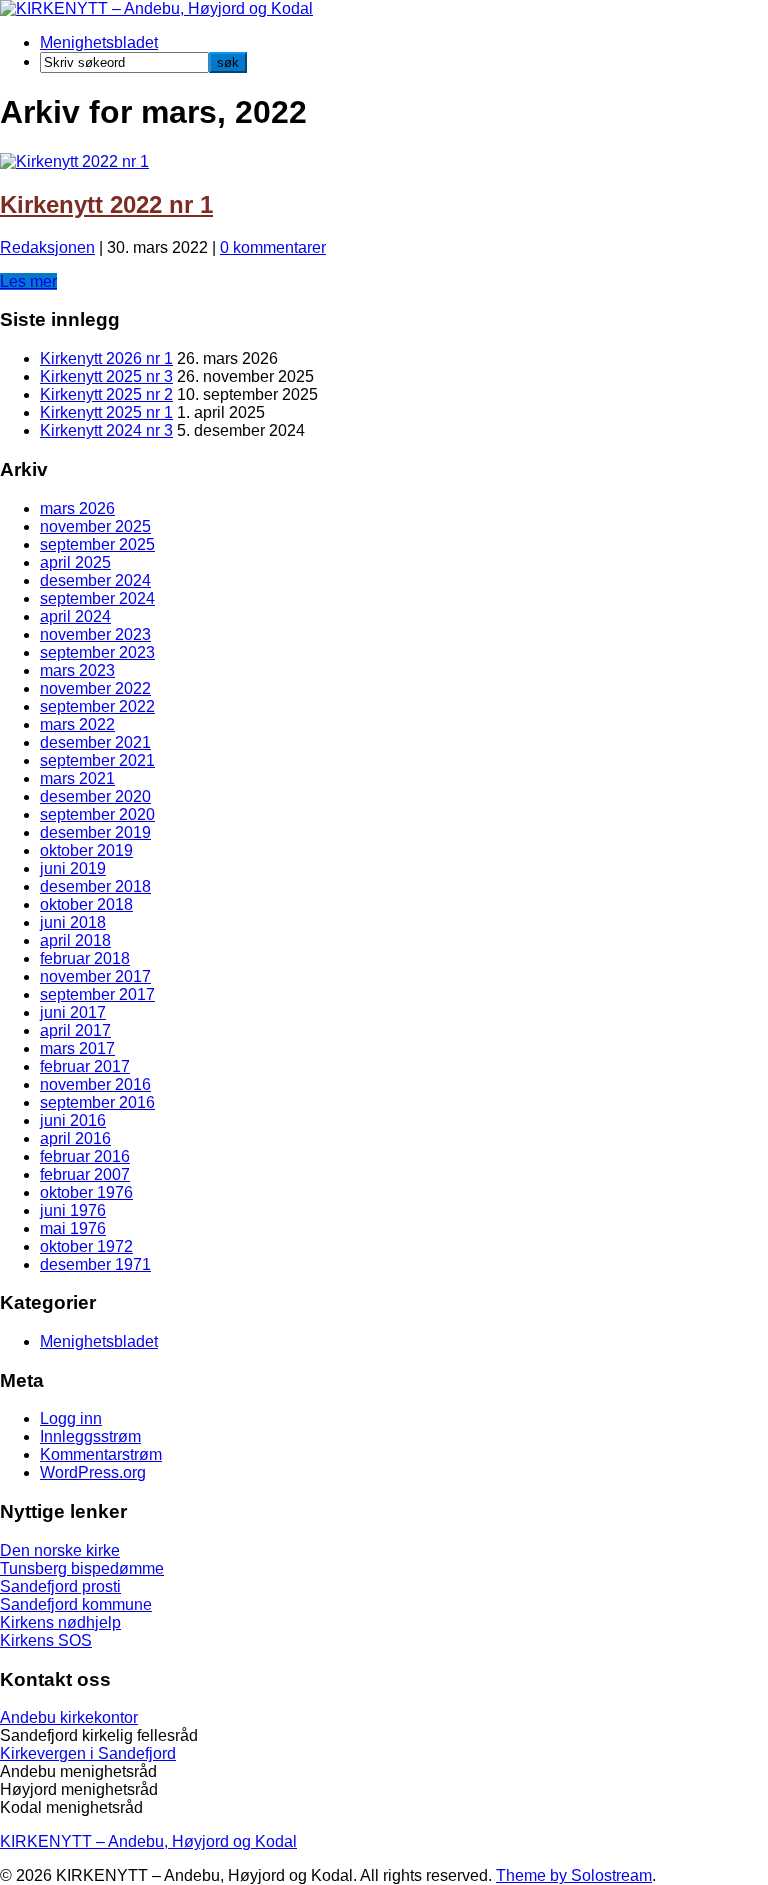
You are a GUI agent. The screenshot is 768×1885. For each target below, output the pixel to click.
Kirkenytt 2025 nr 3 (106, 376)
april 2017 (75, 1030)
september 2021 (97, 760)
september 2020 (97, 814)
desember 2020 (95, 796)
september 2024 (97, 598)
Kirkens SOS (46, 1640)
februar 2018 (85, 958)
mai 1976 (73, 1228)
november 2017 (95, 976)
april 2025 (75, 562)
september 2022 (97, 706)
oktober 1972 (86, 1246)
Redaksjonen (47, 247)
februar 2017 (85, 1066)
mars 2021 (77, 778)
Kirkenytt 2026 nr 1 (106, 358)
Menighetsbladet (99, 42)
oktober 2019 (86, 850)
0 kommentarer (273, 247)
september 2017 (97, 994)
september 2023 (97, 652)
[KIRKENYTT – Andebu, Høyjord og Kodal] (156, 8)
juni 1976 (73, 1210)
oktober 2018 (86, 904)
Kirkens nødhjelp (60, 1622)
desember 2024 (95, 580)
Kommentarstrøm (101, 1454)
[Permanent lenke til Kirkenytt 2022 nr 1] (74, 161)
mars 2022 (77, 724)
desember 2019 (95, 832)
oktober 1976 (86, 1192)
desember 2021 (95, 742)
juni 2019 (73, 868)
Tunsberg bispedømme (82, 1568)
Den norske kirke (60, 1550)
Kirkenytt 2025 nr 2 (106, 394)
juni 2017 (73, 1012)
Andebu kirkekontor (69, 1717)
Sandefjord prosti (60, 1586)
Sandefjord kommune (76, 1604)
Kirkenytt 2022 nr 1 (106, 204)
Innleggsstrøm (90, 1436)
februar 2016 (85, 1156)
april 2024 (75, 616)
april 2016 (75, 1138)
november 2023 (95, 634)
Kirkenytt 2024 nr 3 (106, 430)
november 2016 (95, 1084)
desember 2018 (95, 886)
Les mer (28, 281)
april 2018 (75, 940)
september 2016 (97, 1102)
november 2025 (95, 526)
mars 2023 (77, 670)
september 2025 (97, 544)
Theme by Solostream (574, 1875)
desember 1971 (95, 1264)
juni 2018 (73, 922)
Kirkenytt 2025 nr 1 (106, 412)
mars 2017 (77, 1048)
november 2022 (95, 688)
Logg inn (71, 1418)
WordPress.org (93, 1472)
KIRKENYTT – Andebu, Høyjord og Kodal (148, 1841)
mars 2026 (77, 508)
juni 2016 (73, 1120)
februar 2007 (85, 1174)
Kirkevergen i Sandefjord (88, 1753)
